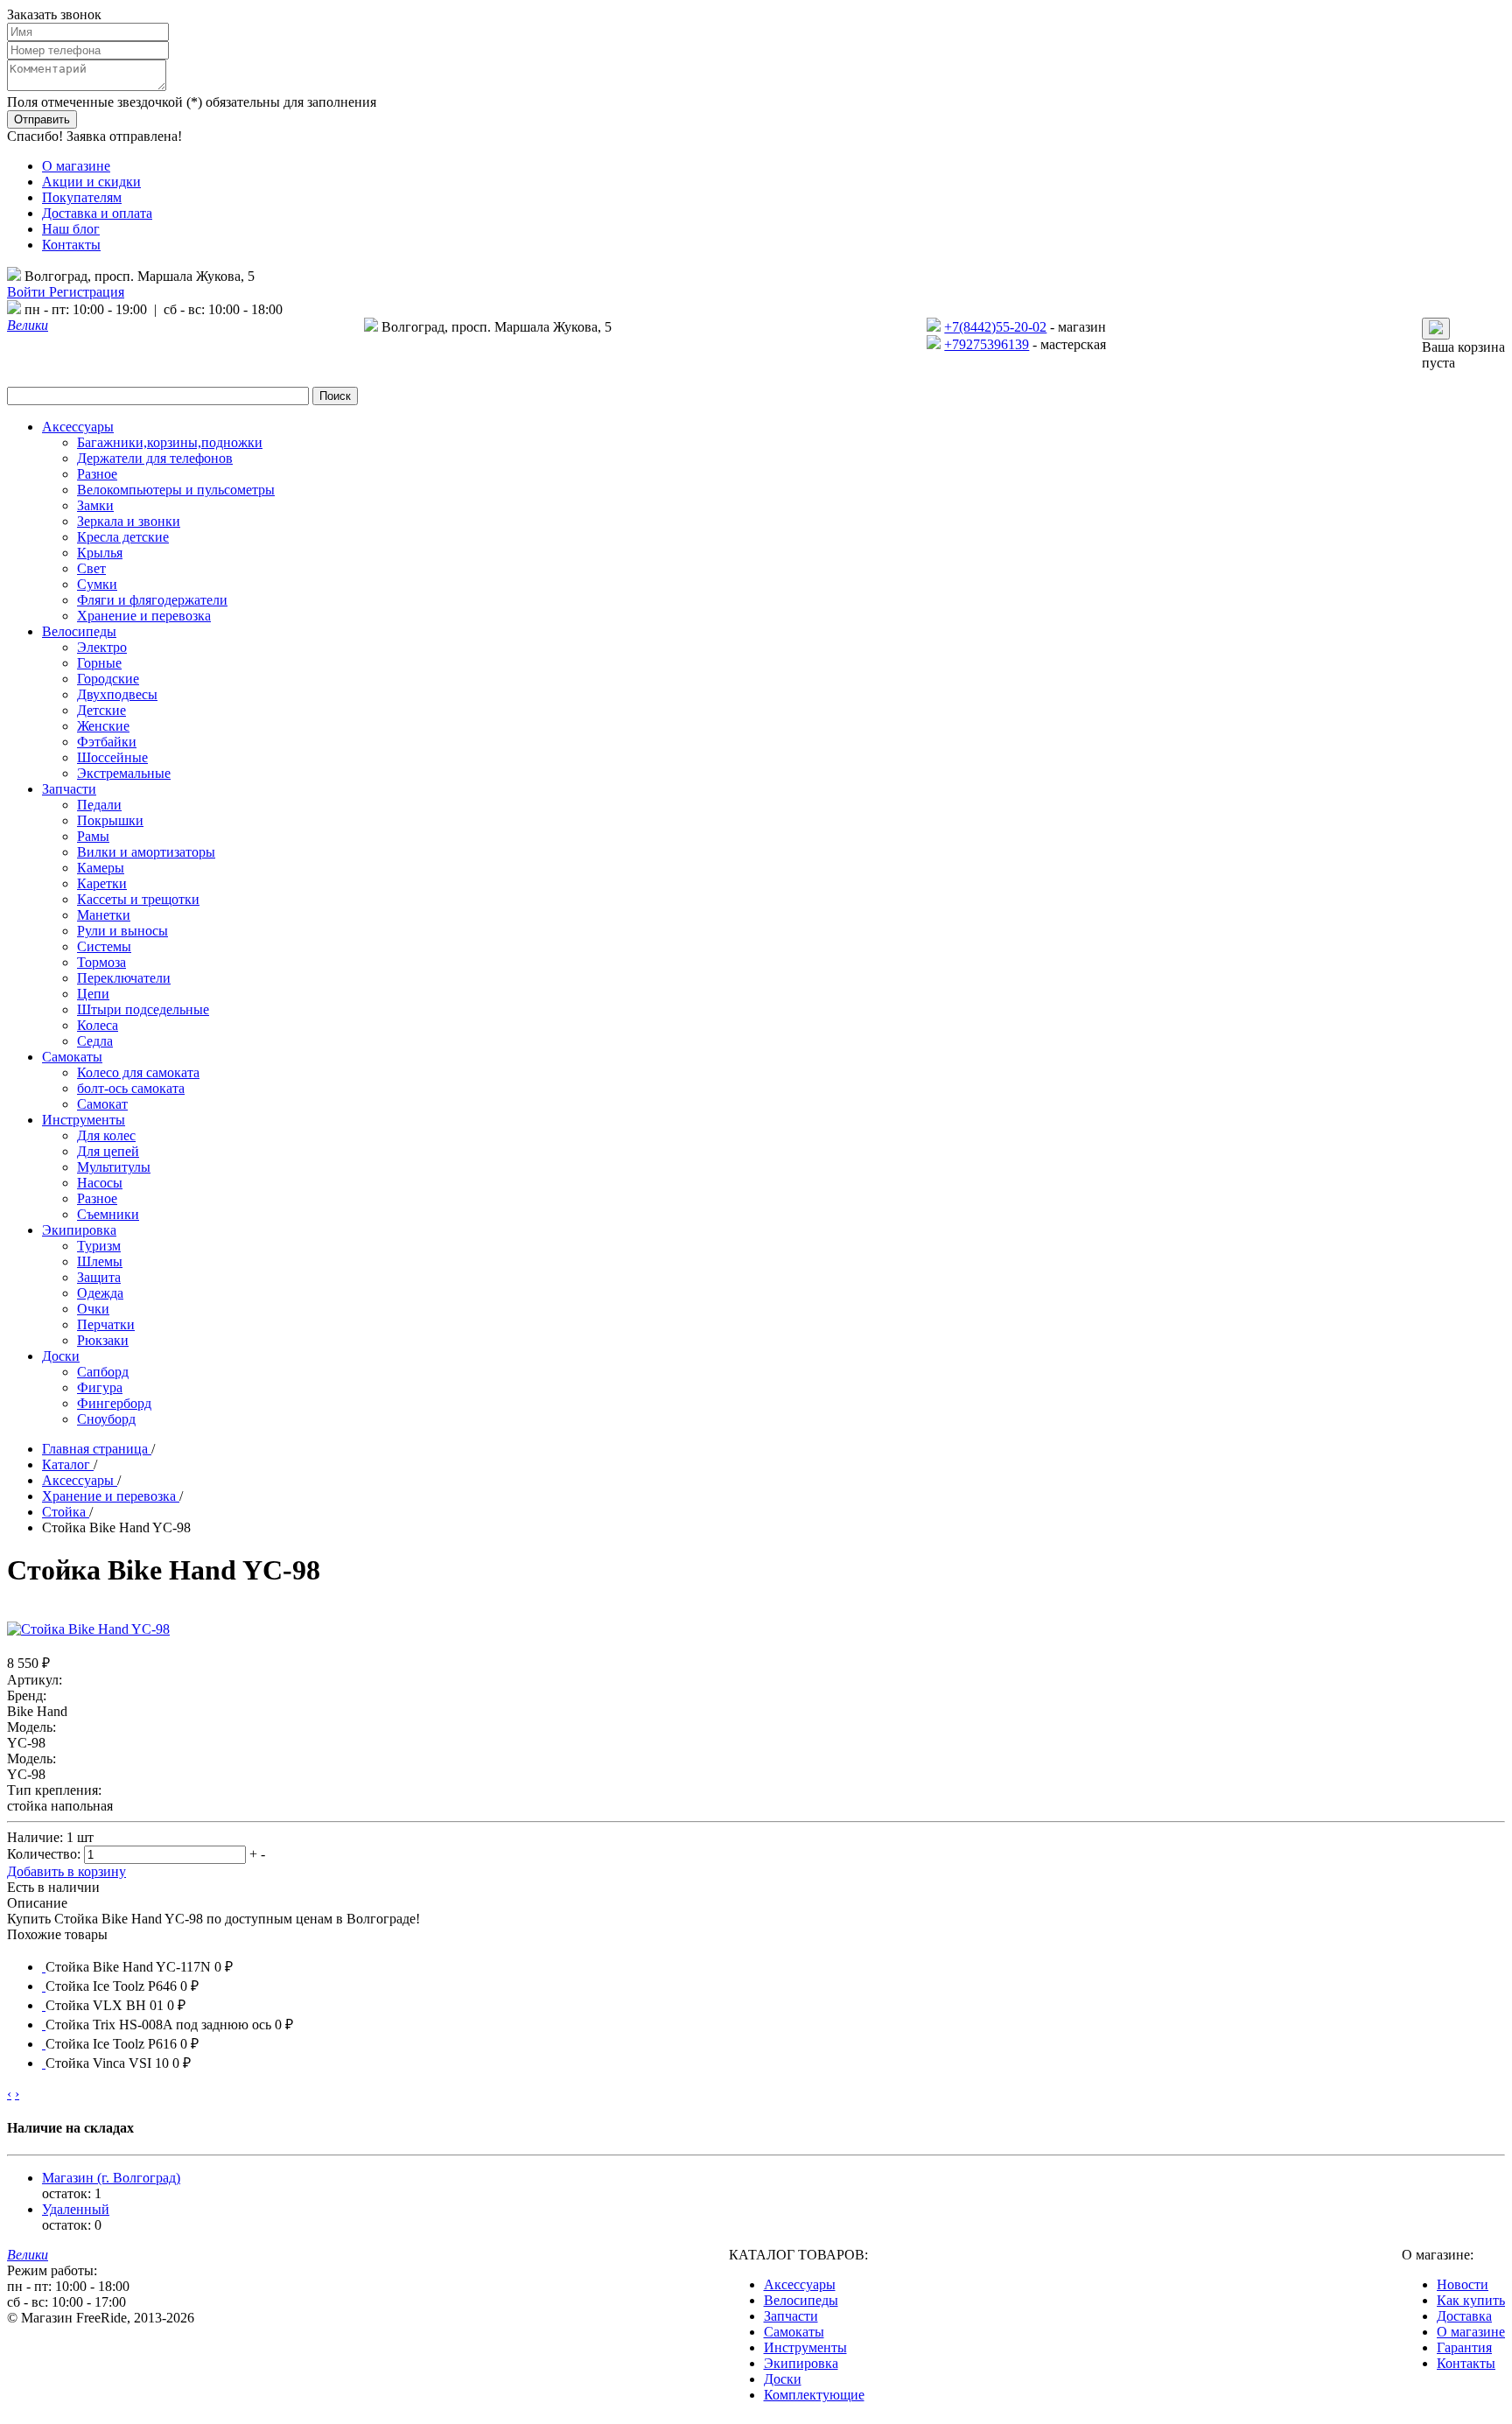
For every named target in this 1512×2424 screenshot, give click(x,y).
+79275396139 (987, 344)
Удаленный (76, 2209)
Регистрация (87, 292)
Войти (28, 292)
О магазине (76, 166)
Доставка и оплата (97, 213)
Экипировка (801, 2363)
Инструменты (805, 2347)
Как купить (1471, 2300)
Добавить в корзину (66, 1871)
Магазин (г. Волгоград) (111, 2178)
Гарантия (1464, 2347)
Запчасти (791, 2316)
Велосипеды (801, 2300)
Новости (1463, 2284)
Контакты (71, 245)
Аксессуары (800, 2284)
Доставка (1464, 2316)
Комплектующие (814, 2395)
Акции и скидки (91, 182)
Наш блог (71, 229)
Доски (783, 2379)
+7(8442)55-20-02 (995, 327)
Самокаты (794, 2332)
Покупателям (82, 197)
